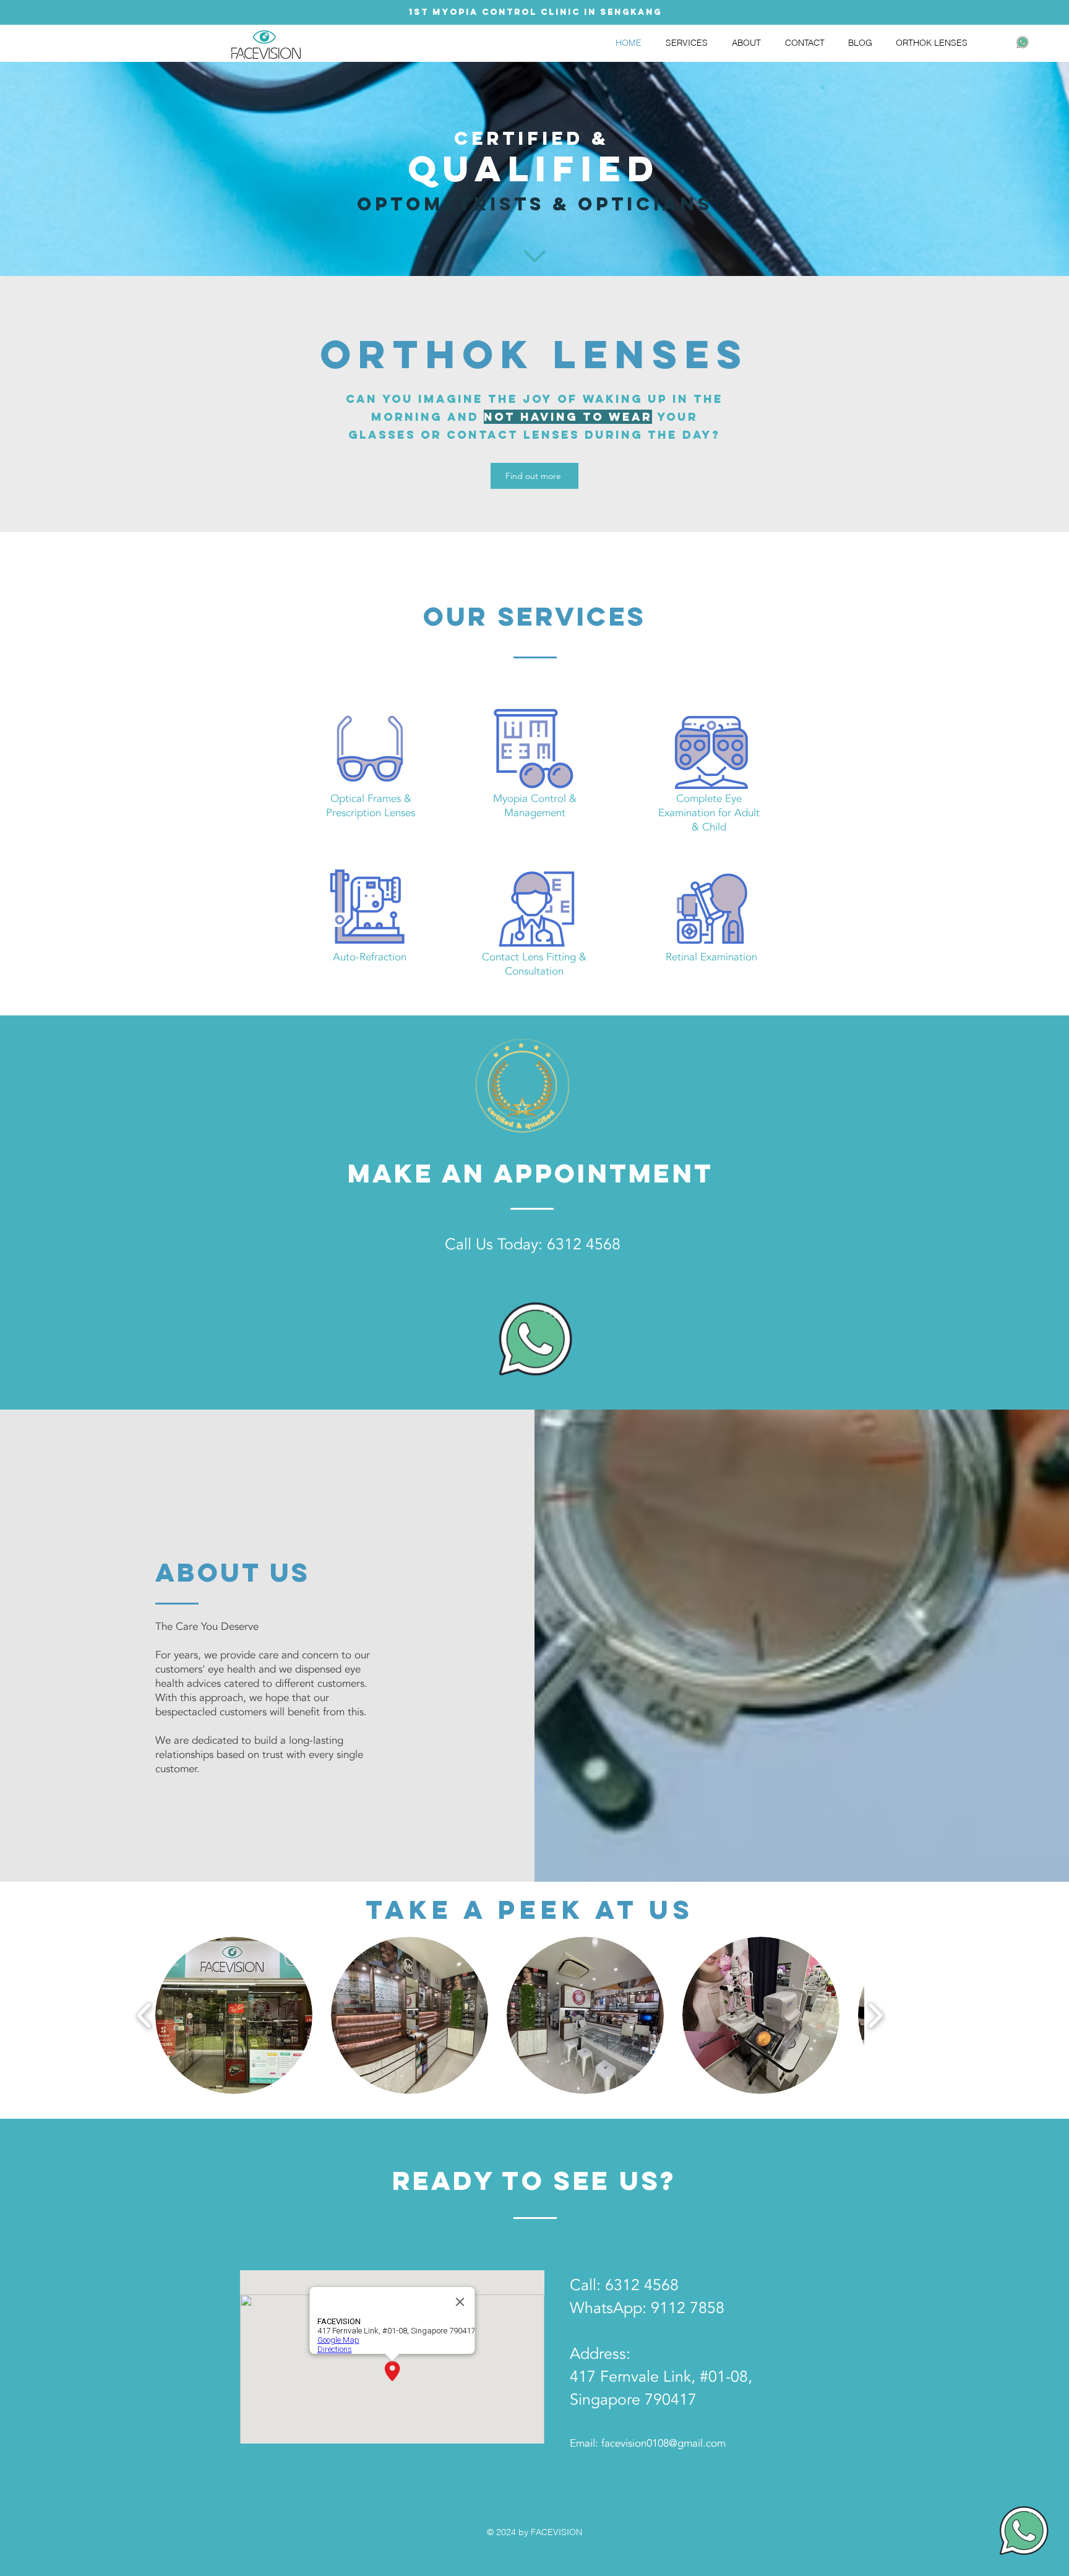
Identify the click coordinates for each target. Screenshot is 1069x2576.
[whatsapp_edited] (1023, 42)
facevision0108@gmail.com (663, 2443)
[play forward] (875, 2015)
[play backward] (144, 2015)
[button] (234, 2015)
